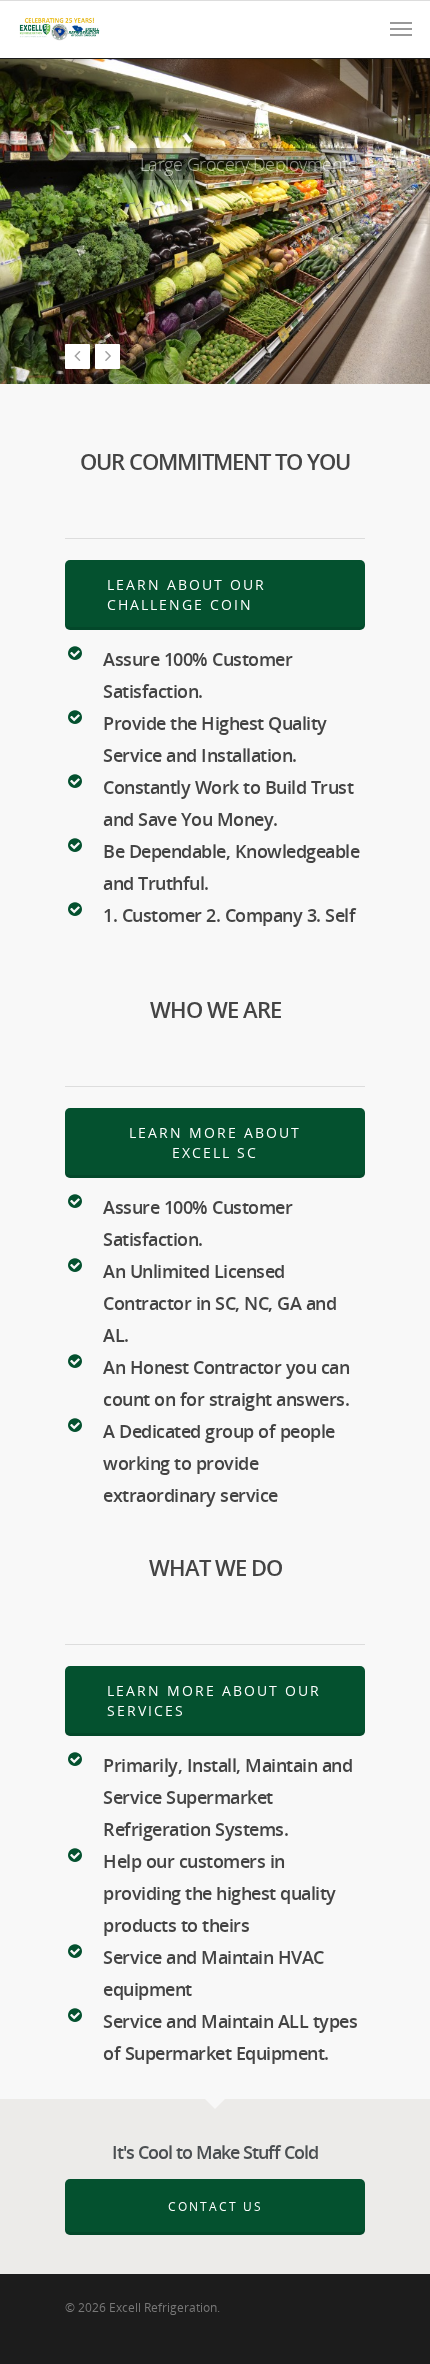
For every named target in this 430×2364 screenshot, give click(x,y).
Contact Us (114, 265)
